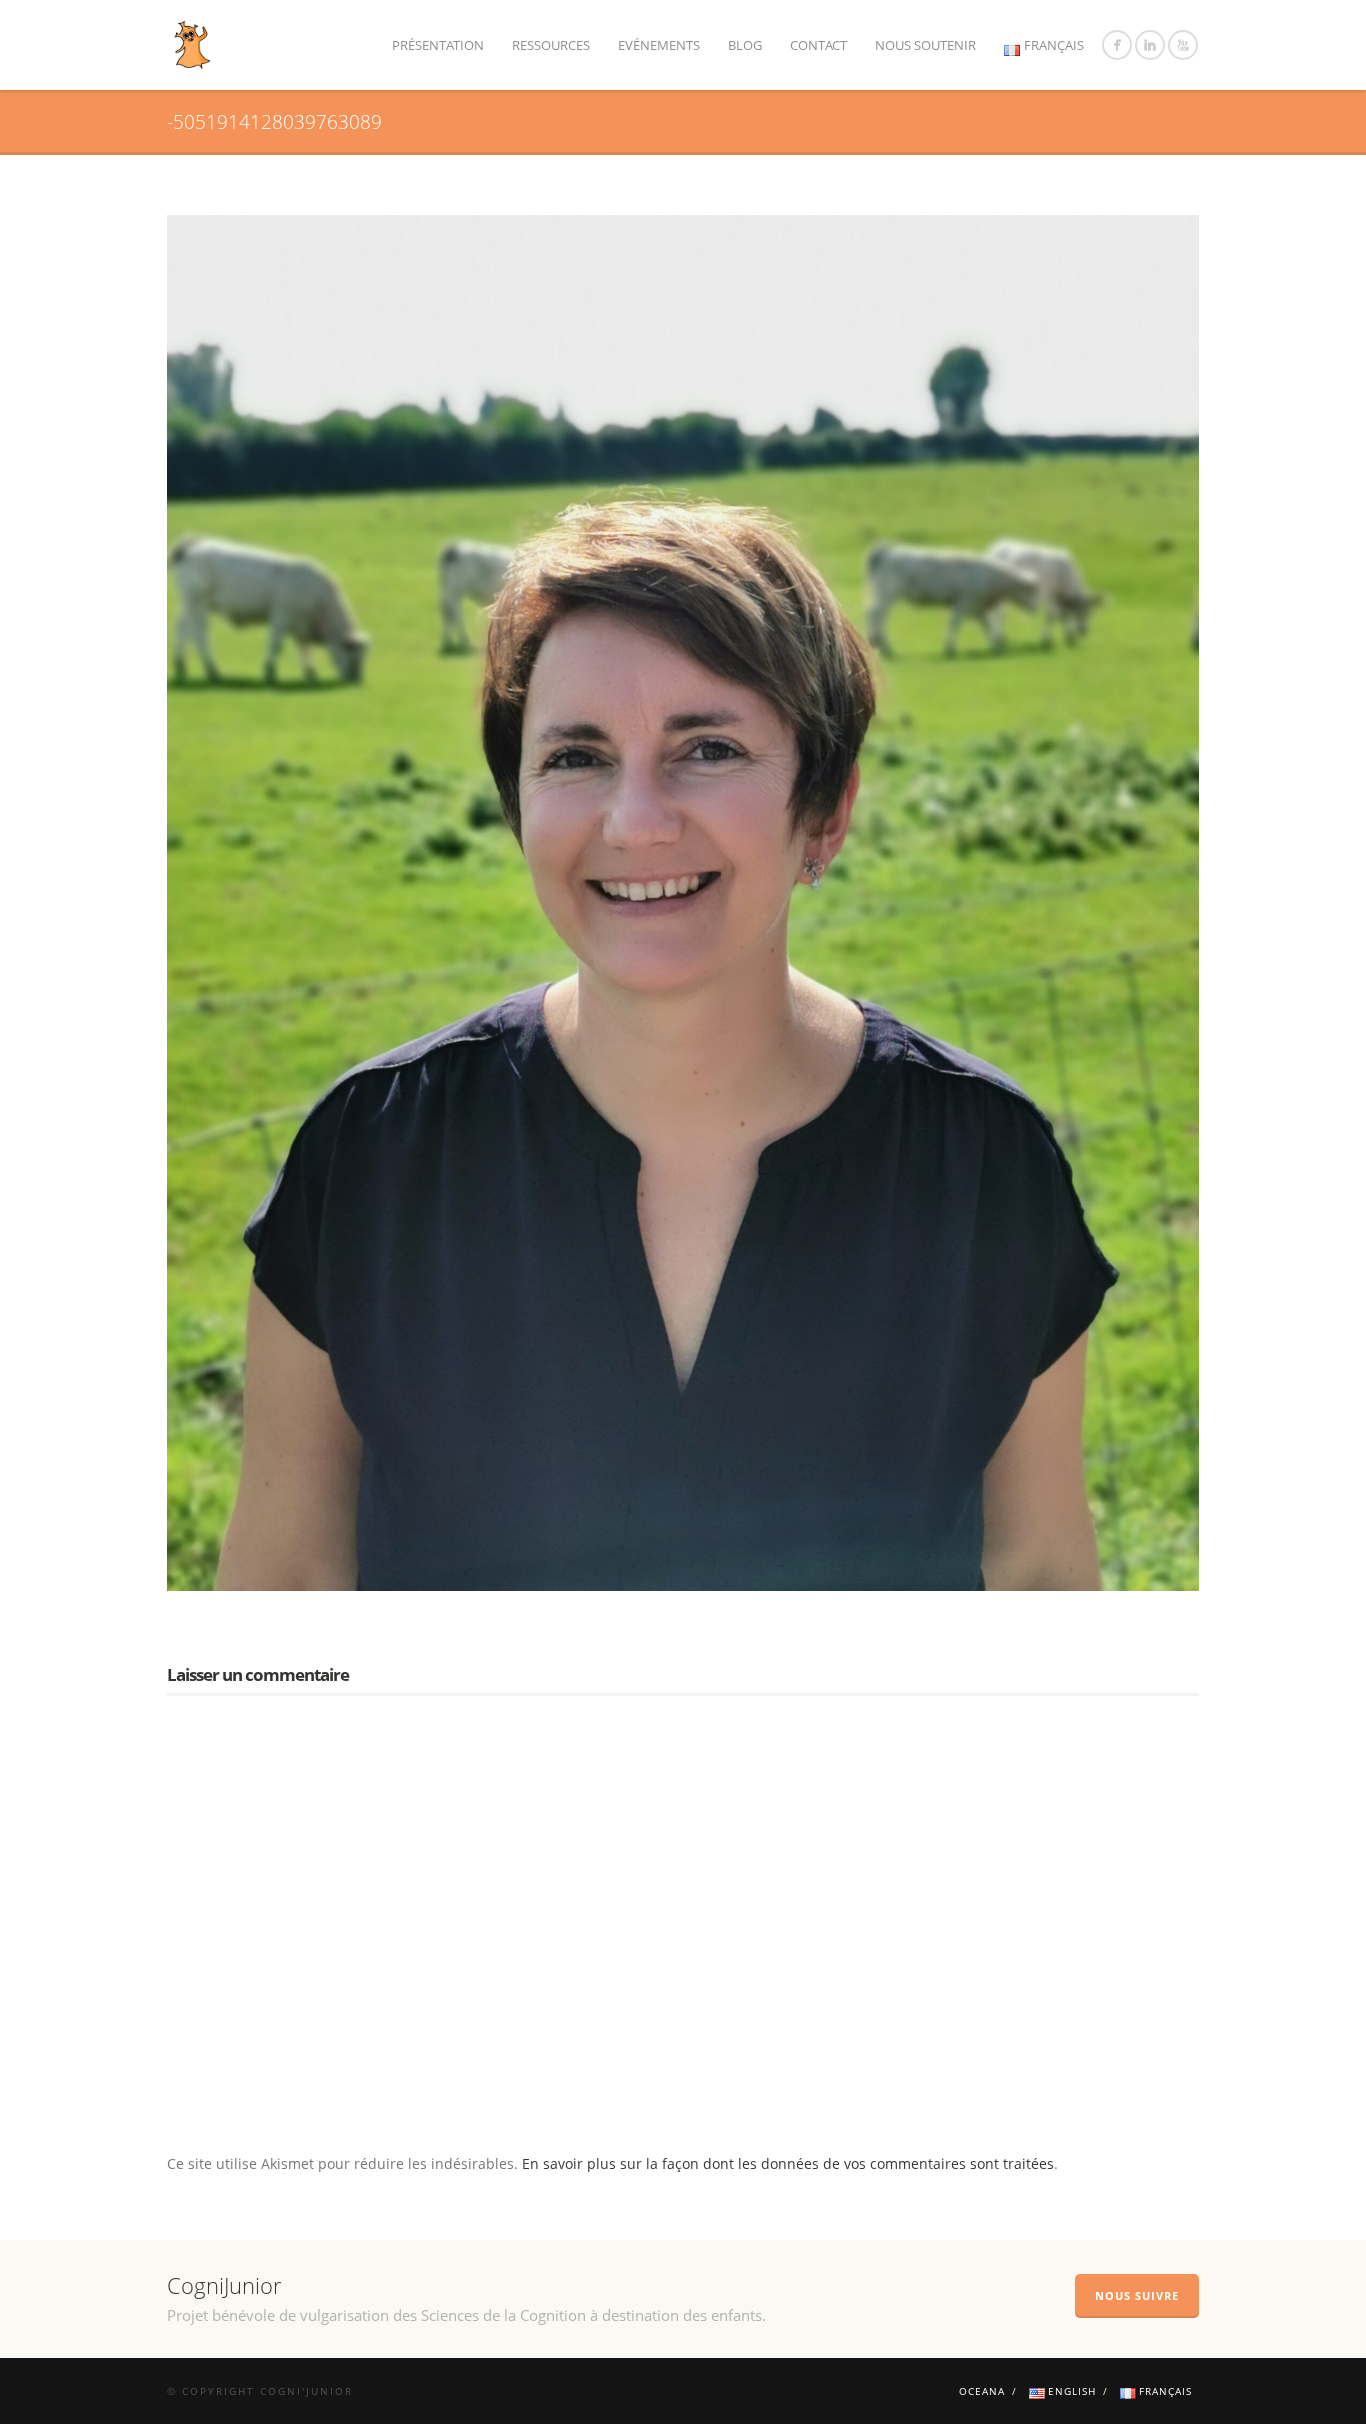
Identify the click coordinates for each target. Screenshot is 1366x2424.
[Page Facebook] (1117, 45)
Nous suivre (1137, 2295)
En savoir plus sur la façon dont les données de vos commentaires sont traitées (788, 2163)
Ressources (551, 45)
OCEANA (982, 2391)
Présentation (438, 45)
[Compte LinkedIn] (1150, 45)
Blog (745, 45)
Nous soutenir (925, 45)
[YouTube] (1183, 45)
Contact (818, 45)
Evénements (659, 45)
